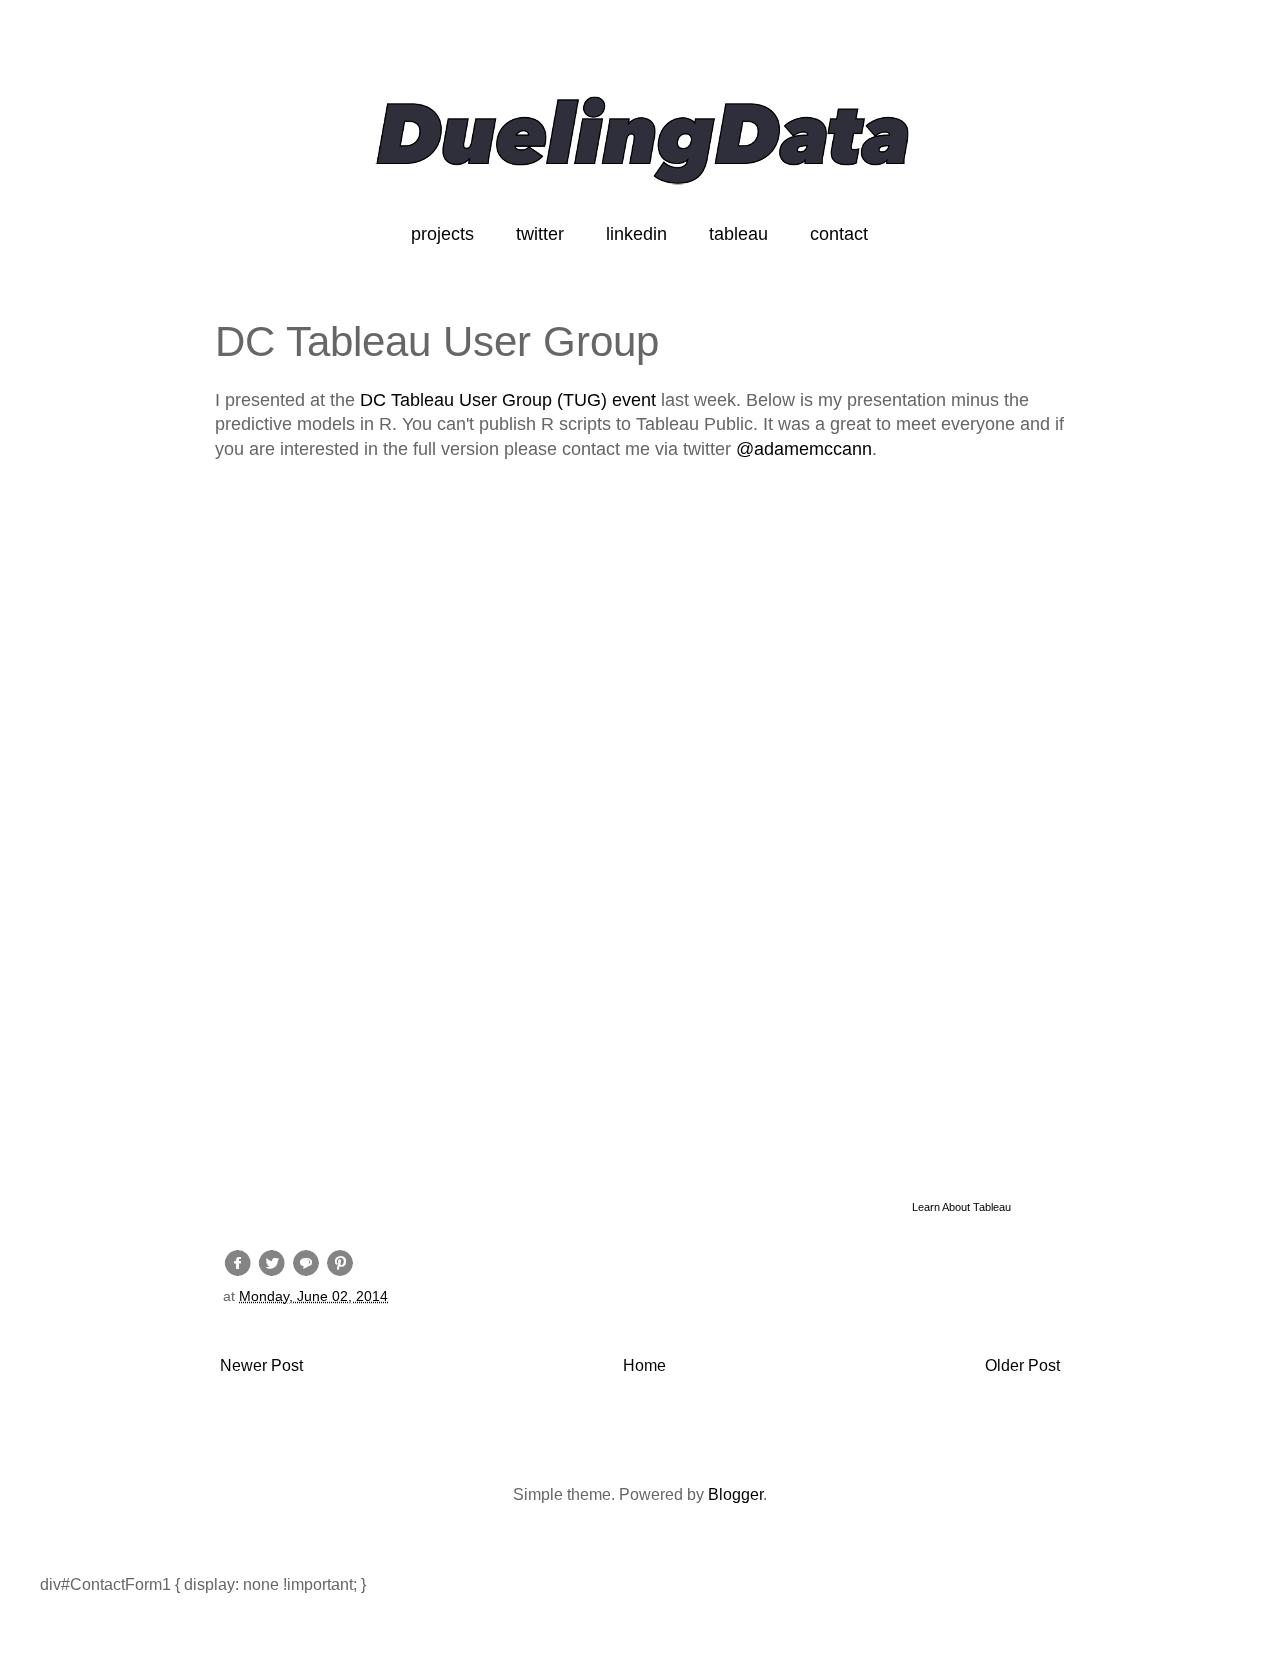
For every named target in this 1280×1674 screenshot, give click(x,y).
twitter (540, 234)
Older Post (1022, 1365)
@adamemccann (804, 449)
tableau (738, 234)
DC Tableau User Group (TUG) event (508, 400)
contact (839, 234)
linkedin (636, 234)
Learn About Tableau (961, 1207)
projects (442, 234)
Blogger (735, 1494)
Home (644, 1365)
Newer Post (261, 1365)
